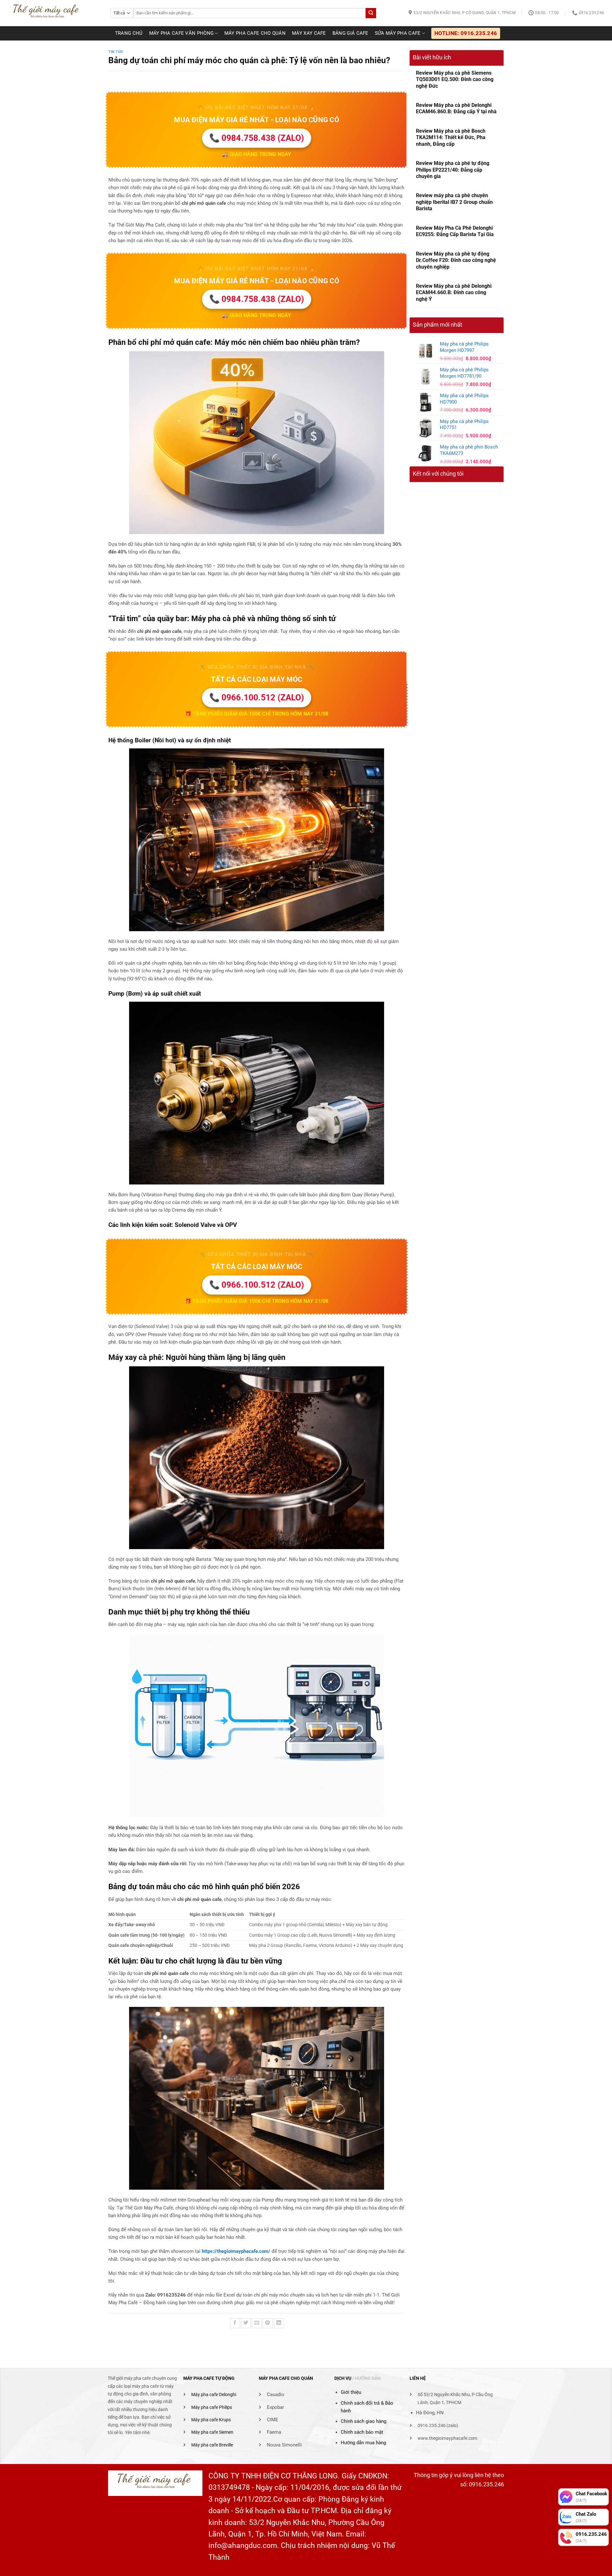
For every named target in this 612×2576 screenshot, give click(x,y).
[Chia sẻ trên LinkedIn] (279, 2323)
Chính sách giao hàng (364, 2421)
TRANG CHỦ (129, 33)
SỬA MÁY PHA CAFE (398, 33)
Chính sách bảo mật (362, 2432)
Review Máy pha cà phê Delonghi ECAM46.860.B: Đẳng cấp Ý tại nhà (456, 108)
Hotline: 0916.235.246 (466, 33)
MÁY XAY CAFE (309, 33)
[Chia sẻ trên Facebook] (235, 2323)
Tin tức (116, 52)
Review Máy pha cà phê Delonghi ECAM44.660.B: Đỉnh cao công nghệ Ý (454, 293)
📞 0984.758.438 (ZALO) (257, 138)
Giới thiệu (351, 2392)
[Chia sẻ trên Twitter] (246, 2323)
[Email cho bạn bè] (257, 2323)
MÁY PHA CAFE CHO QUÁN (255, 33)
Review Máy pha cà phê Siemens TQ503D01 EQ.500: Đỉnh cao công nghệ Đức (455, 79)
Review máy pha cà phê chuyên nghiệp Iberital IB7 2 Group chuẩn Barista (454, 202)
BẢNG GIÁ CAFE (350, 33)
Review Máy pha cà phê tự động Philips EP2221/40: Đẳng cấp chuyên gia (453, 170)
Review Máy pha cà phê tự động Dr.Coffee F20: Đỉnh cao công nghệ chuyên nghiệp (456, 260)
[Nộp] (371, 13)
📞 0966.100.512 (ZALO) (257, 698)
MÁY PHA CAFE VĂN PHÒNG (182, 33)
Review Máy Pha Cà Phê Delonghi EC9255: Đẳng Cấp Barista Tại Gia (455, 231)
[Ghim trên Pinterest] (268, 2323)
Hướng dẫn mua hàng (363, 2443)
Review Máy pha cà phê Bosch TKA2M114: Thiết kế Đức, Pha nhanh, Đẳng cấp (451, 137)
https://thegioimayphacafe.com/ (236, 2251)
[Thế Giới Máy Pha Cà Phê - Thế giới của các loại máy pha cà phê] (53, 13)
